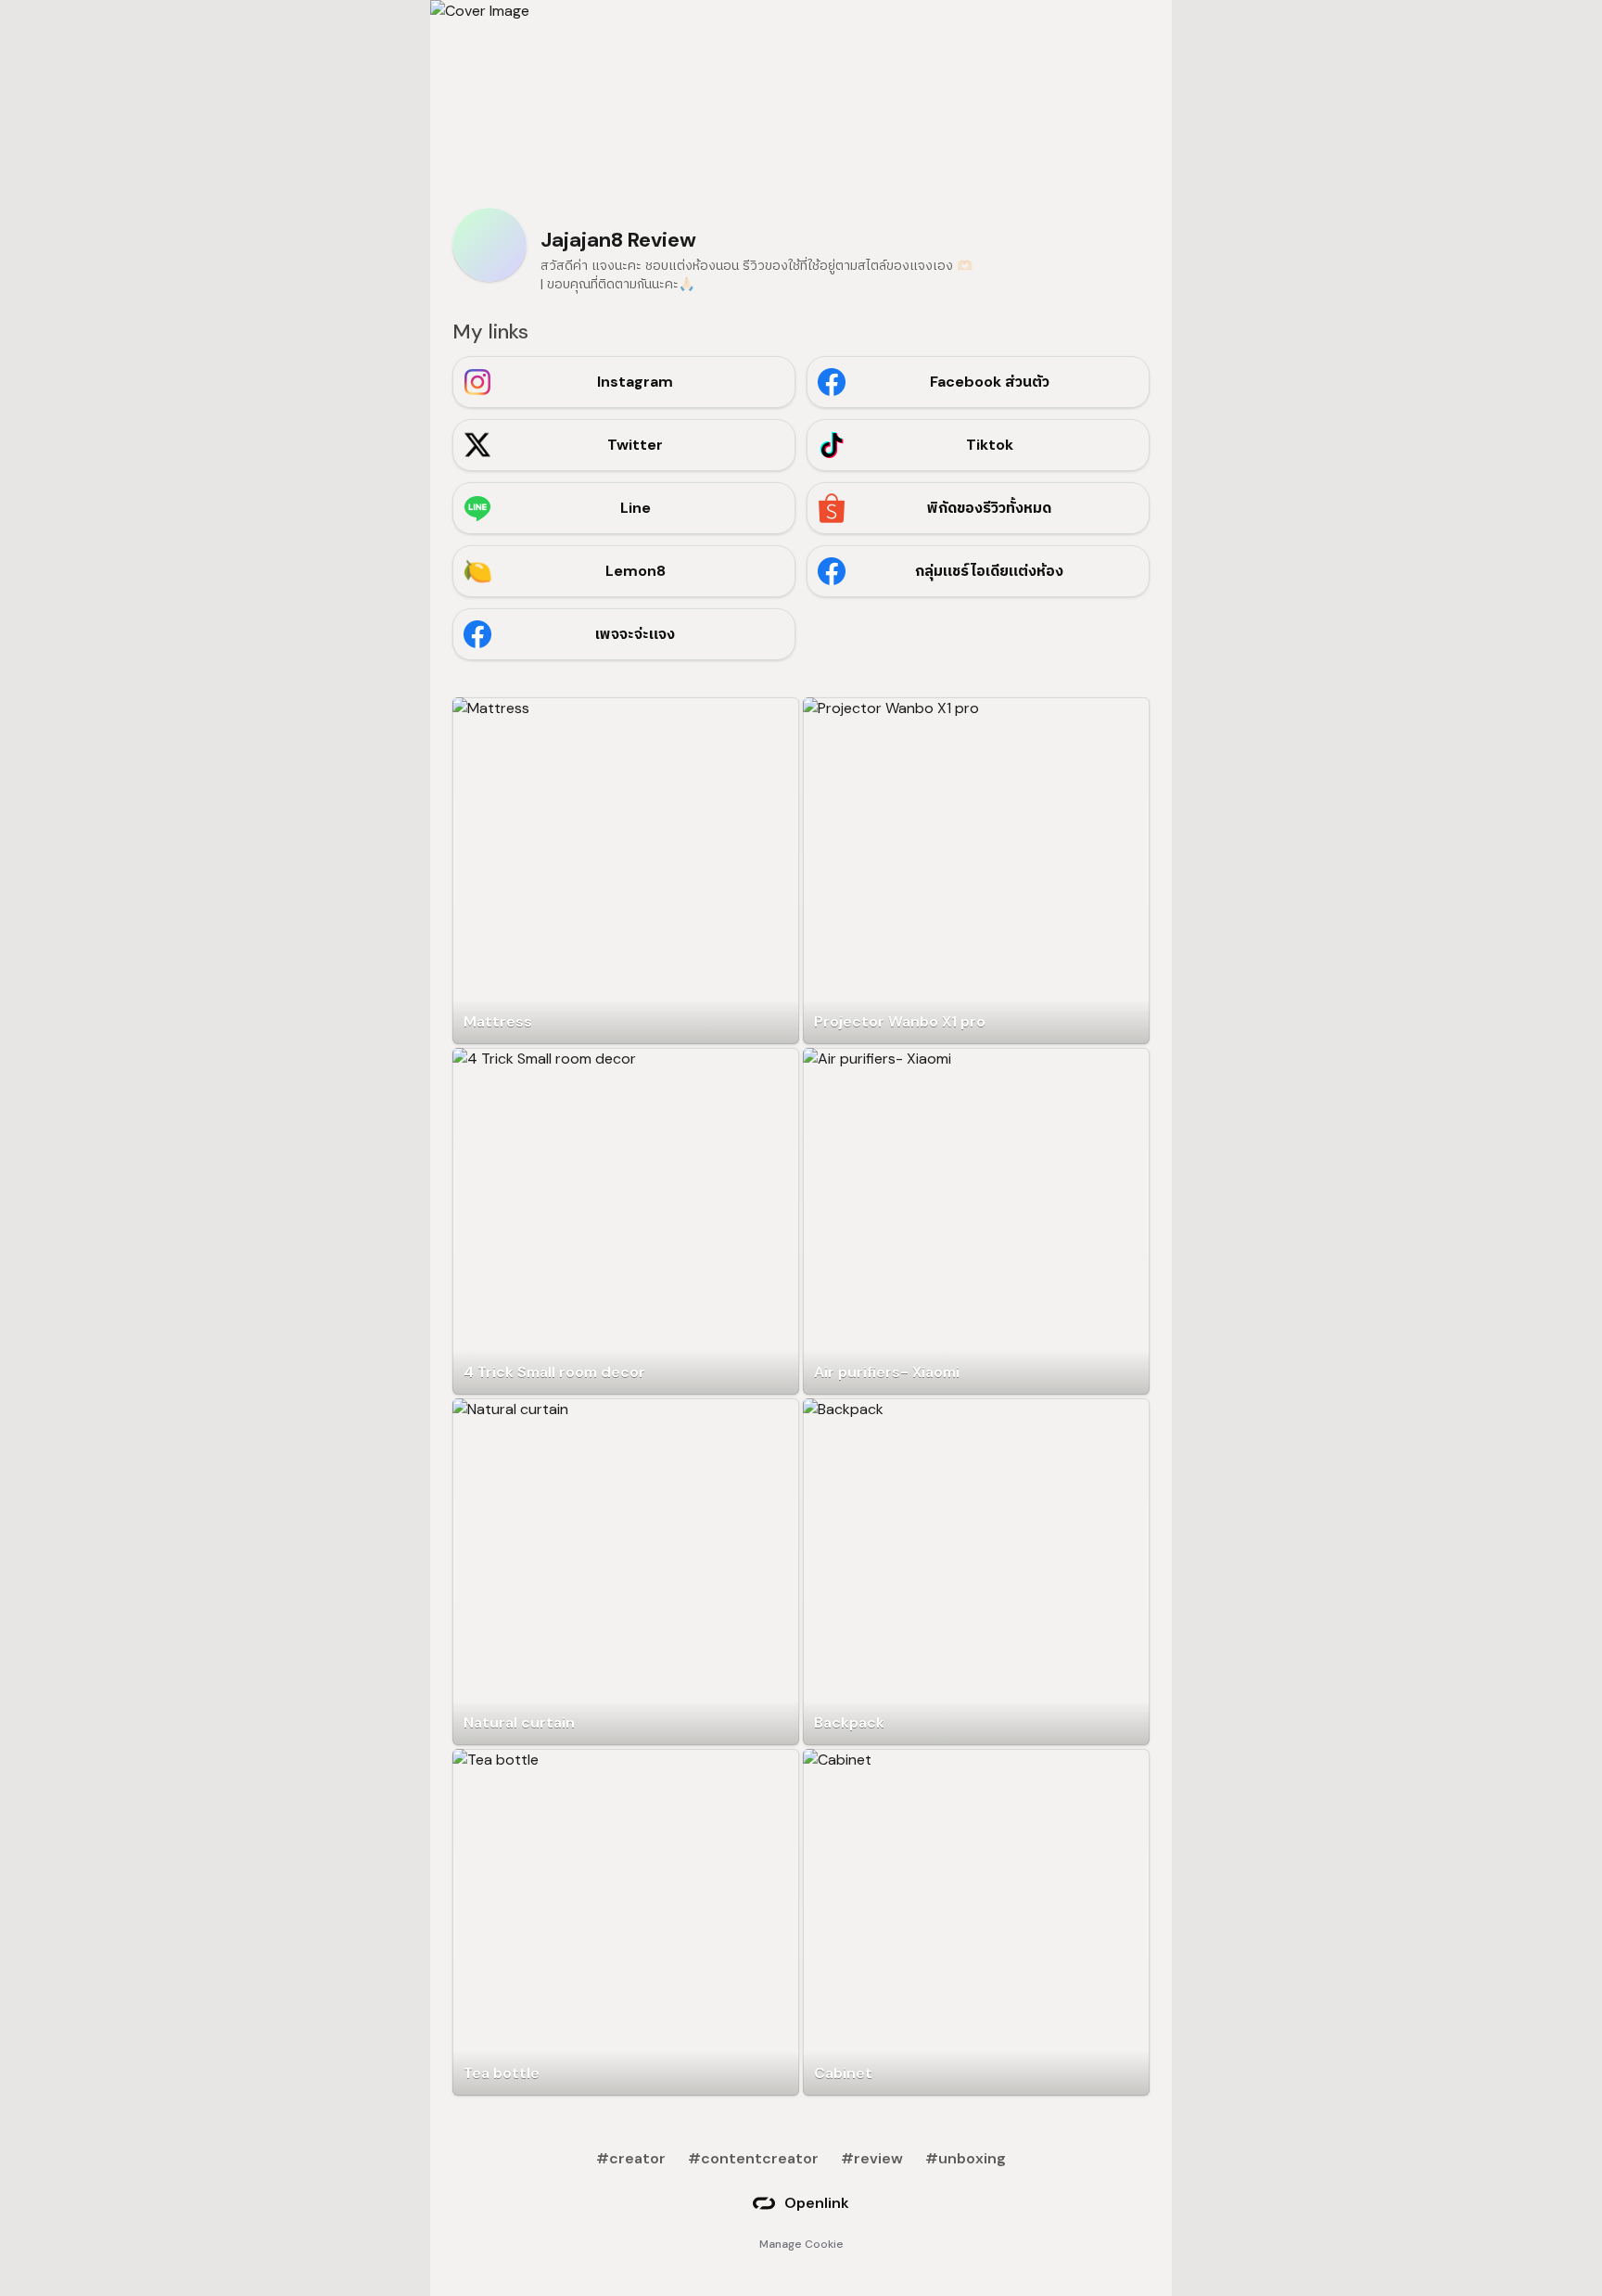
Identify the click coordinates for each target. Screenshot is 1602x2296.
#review (872, 2158)
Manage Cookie (801, 2244)
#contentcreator (753, 2158)
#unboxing (966, 2158)
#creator (631, 2158)
